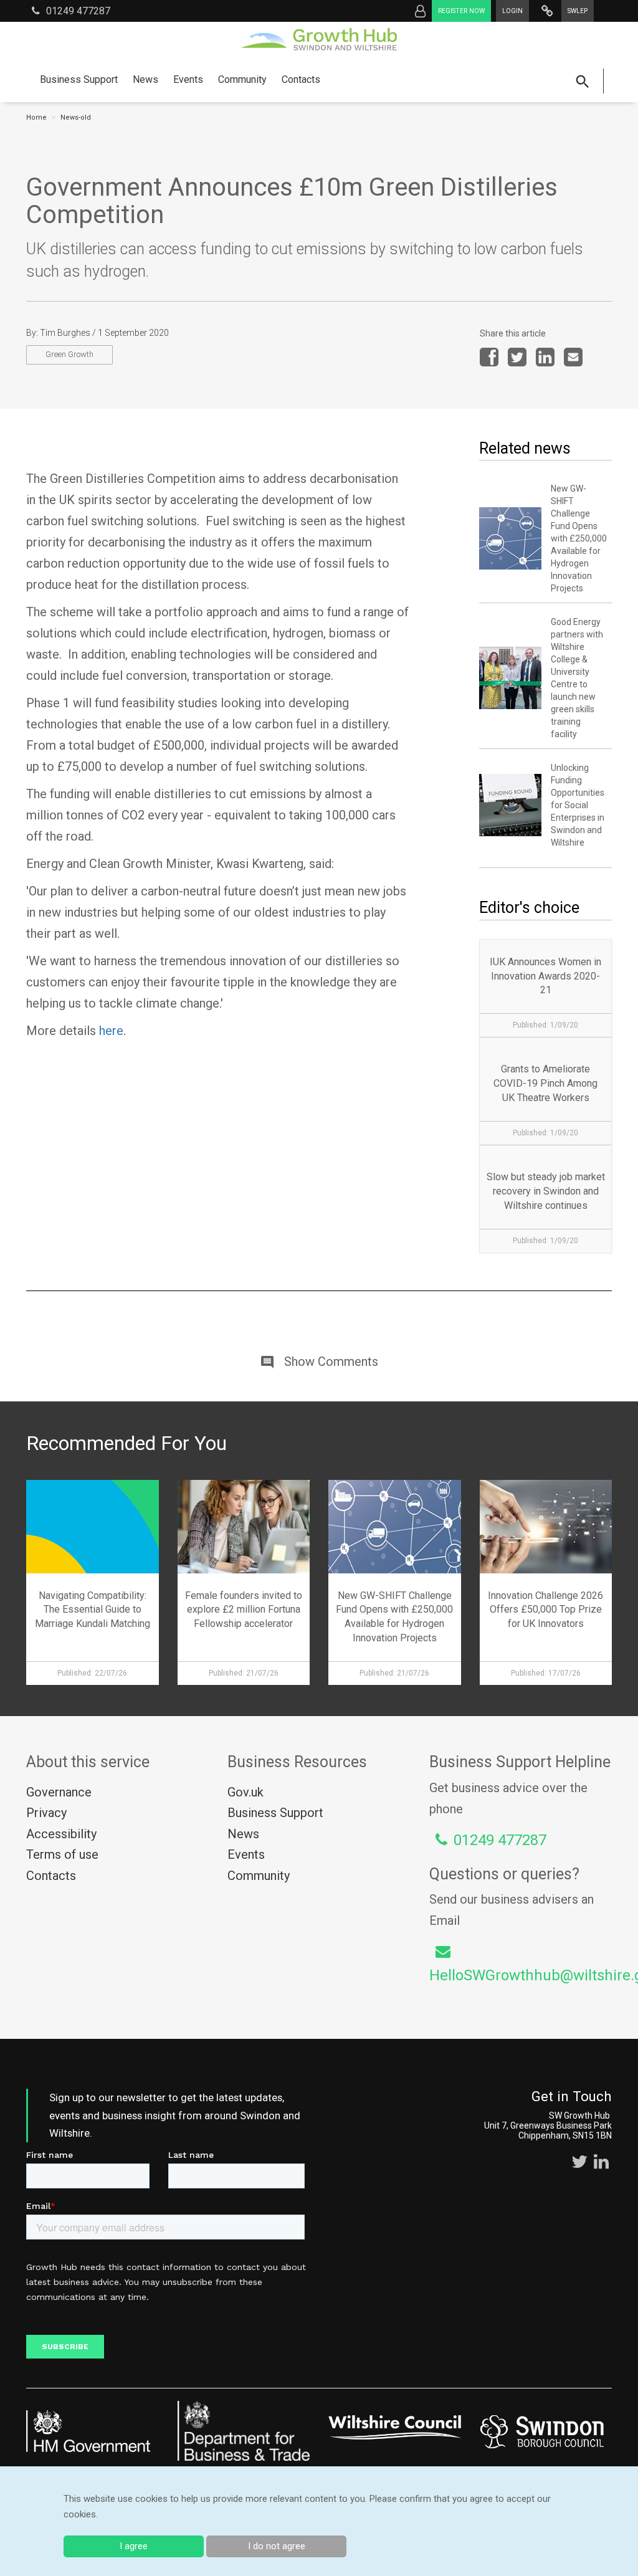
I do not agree (277, 2546)
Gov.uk (245, 1792)
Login (512, 11)
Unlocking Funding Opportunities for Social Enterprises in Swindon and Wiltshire (578, 805)
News (145, 79)
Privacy (46, 1813)
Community (242, 79)
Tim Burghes (65, 333)
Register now (461, 11)
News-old (76, 117)
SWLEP (578, 11)
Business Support (79, 79)
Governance (59, 1792)
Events (188, 79)
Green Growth (69, 354)
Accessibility (61, 1834)
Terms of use (62, 1854)
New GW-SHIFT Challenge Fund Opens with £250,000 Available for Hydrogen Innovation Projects (579, 538)
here (111, 1031)
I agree (134, 2546)
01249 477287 (78, 11)
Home (36, 117)
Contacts (301, 79)
